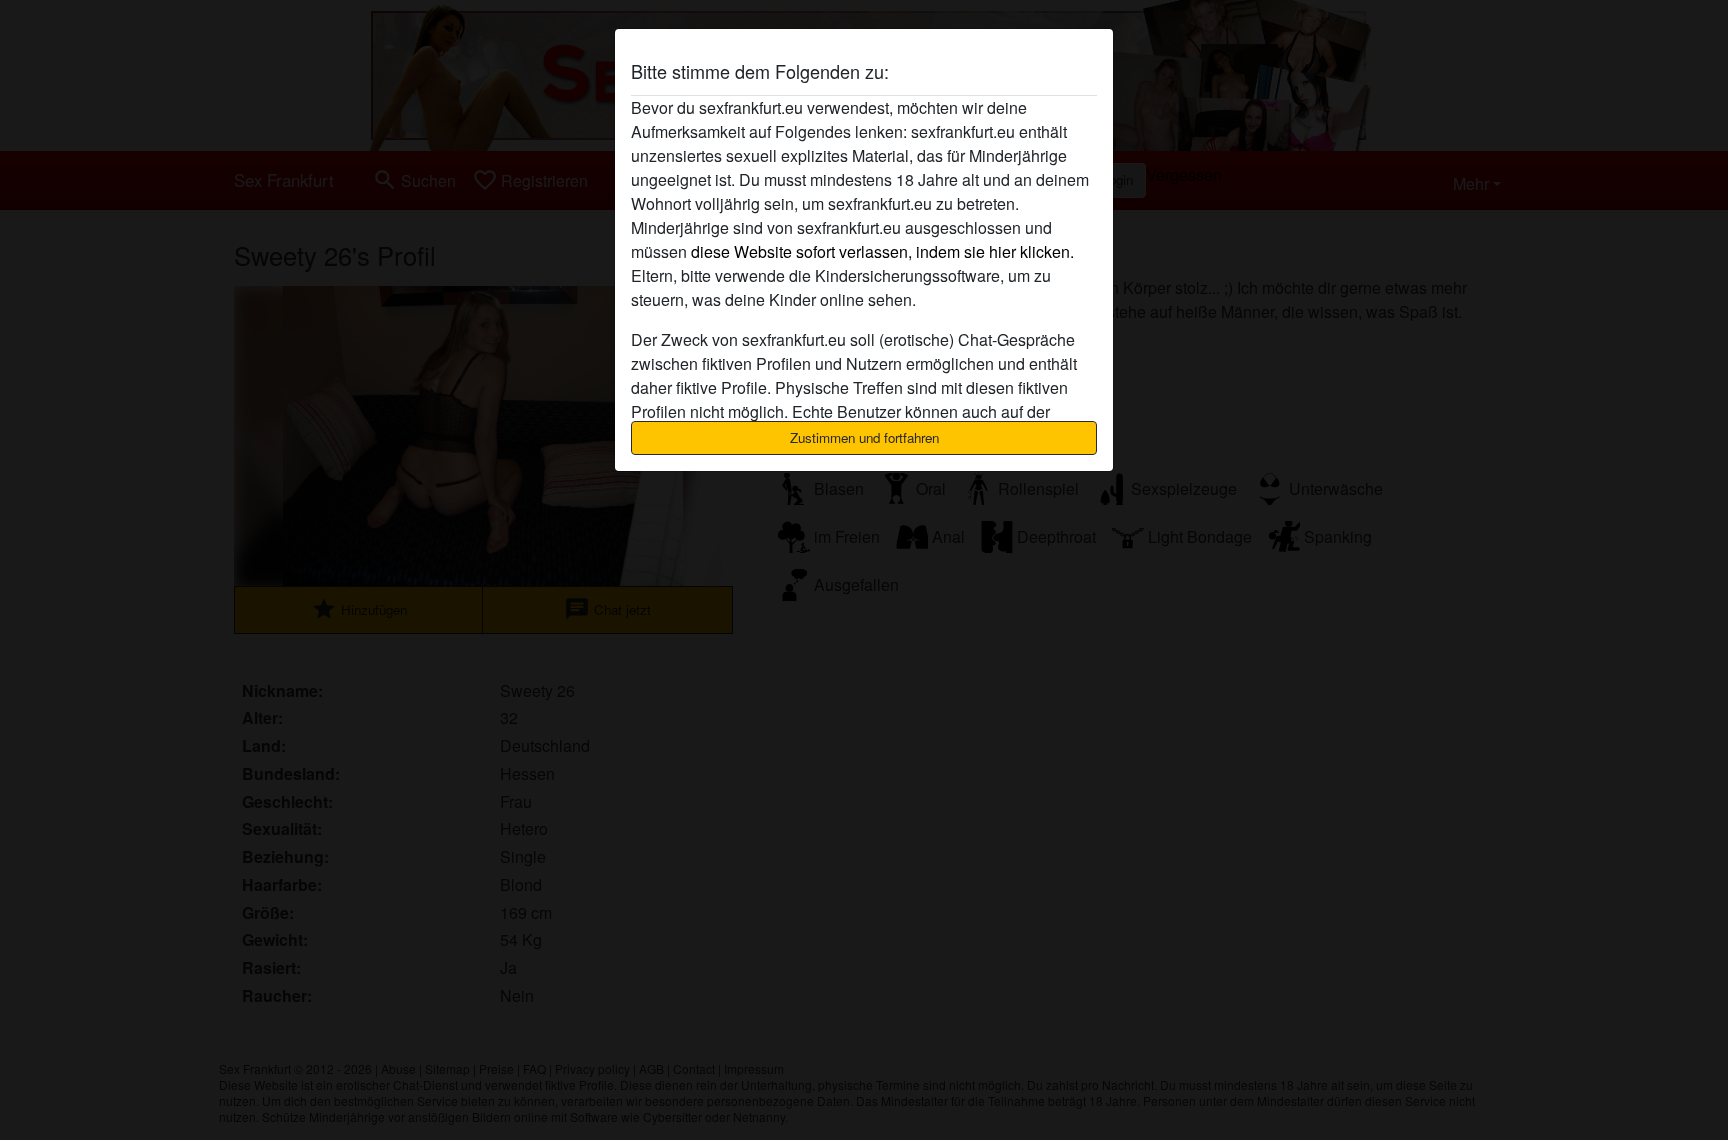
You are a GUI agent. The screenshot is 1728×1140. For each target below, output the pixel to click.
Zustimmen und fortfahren (864, 437)
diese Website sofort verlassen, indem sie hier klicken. (882, 251)
